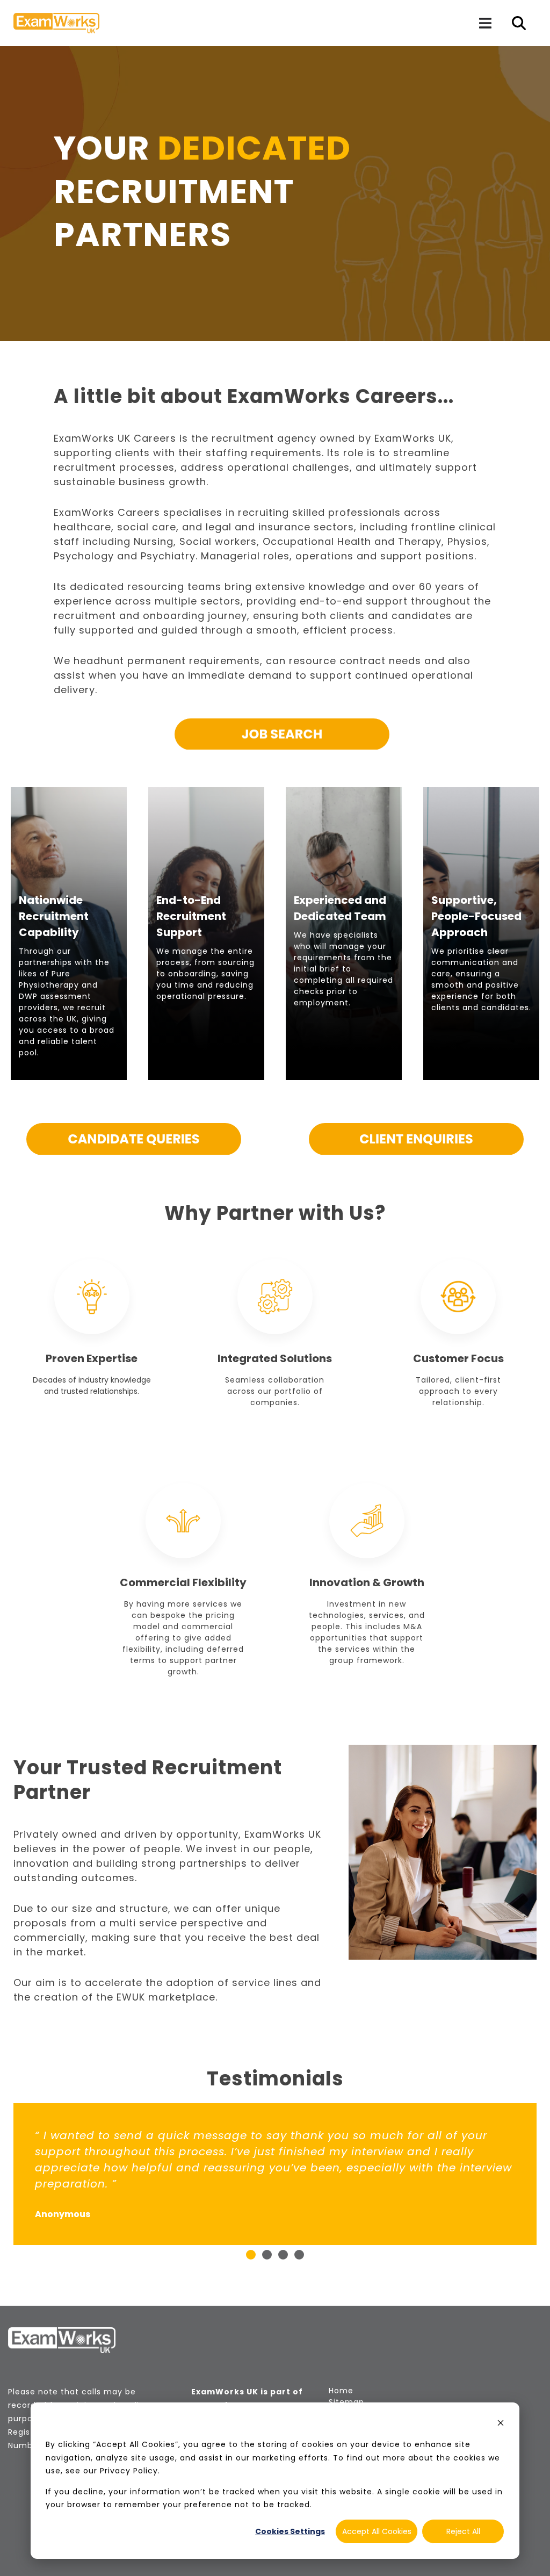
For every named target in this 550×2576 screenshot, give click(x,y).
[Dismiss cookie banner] (501, 2424)
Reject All (463, 2531)
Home (341, 2391)
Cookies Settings (290, 2531)
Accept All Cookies (377, 2531)
